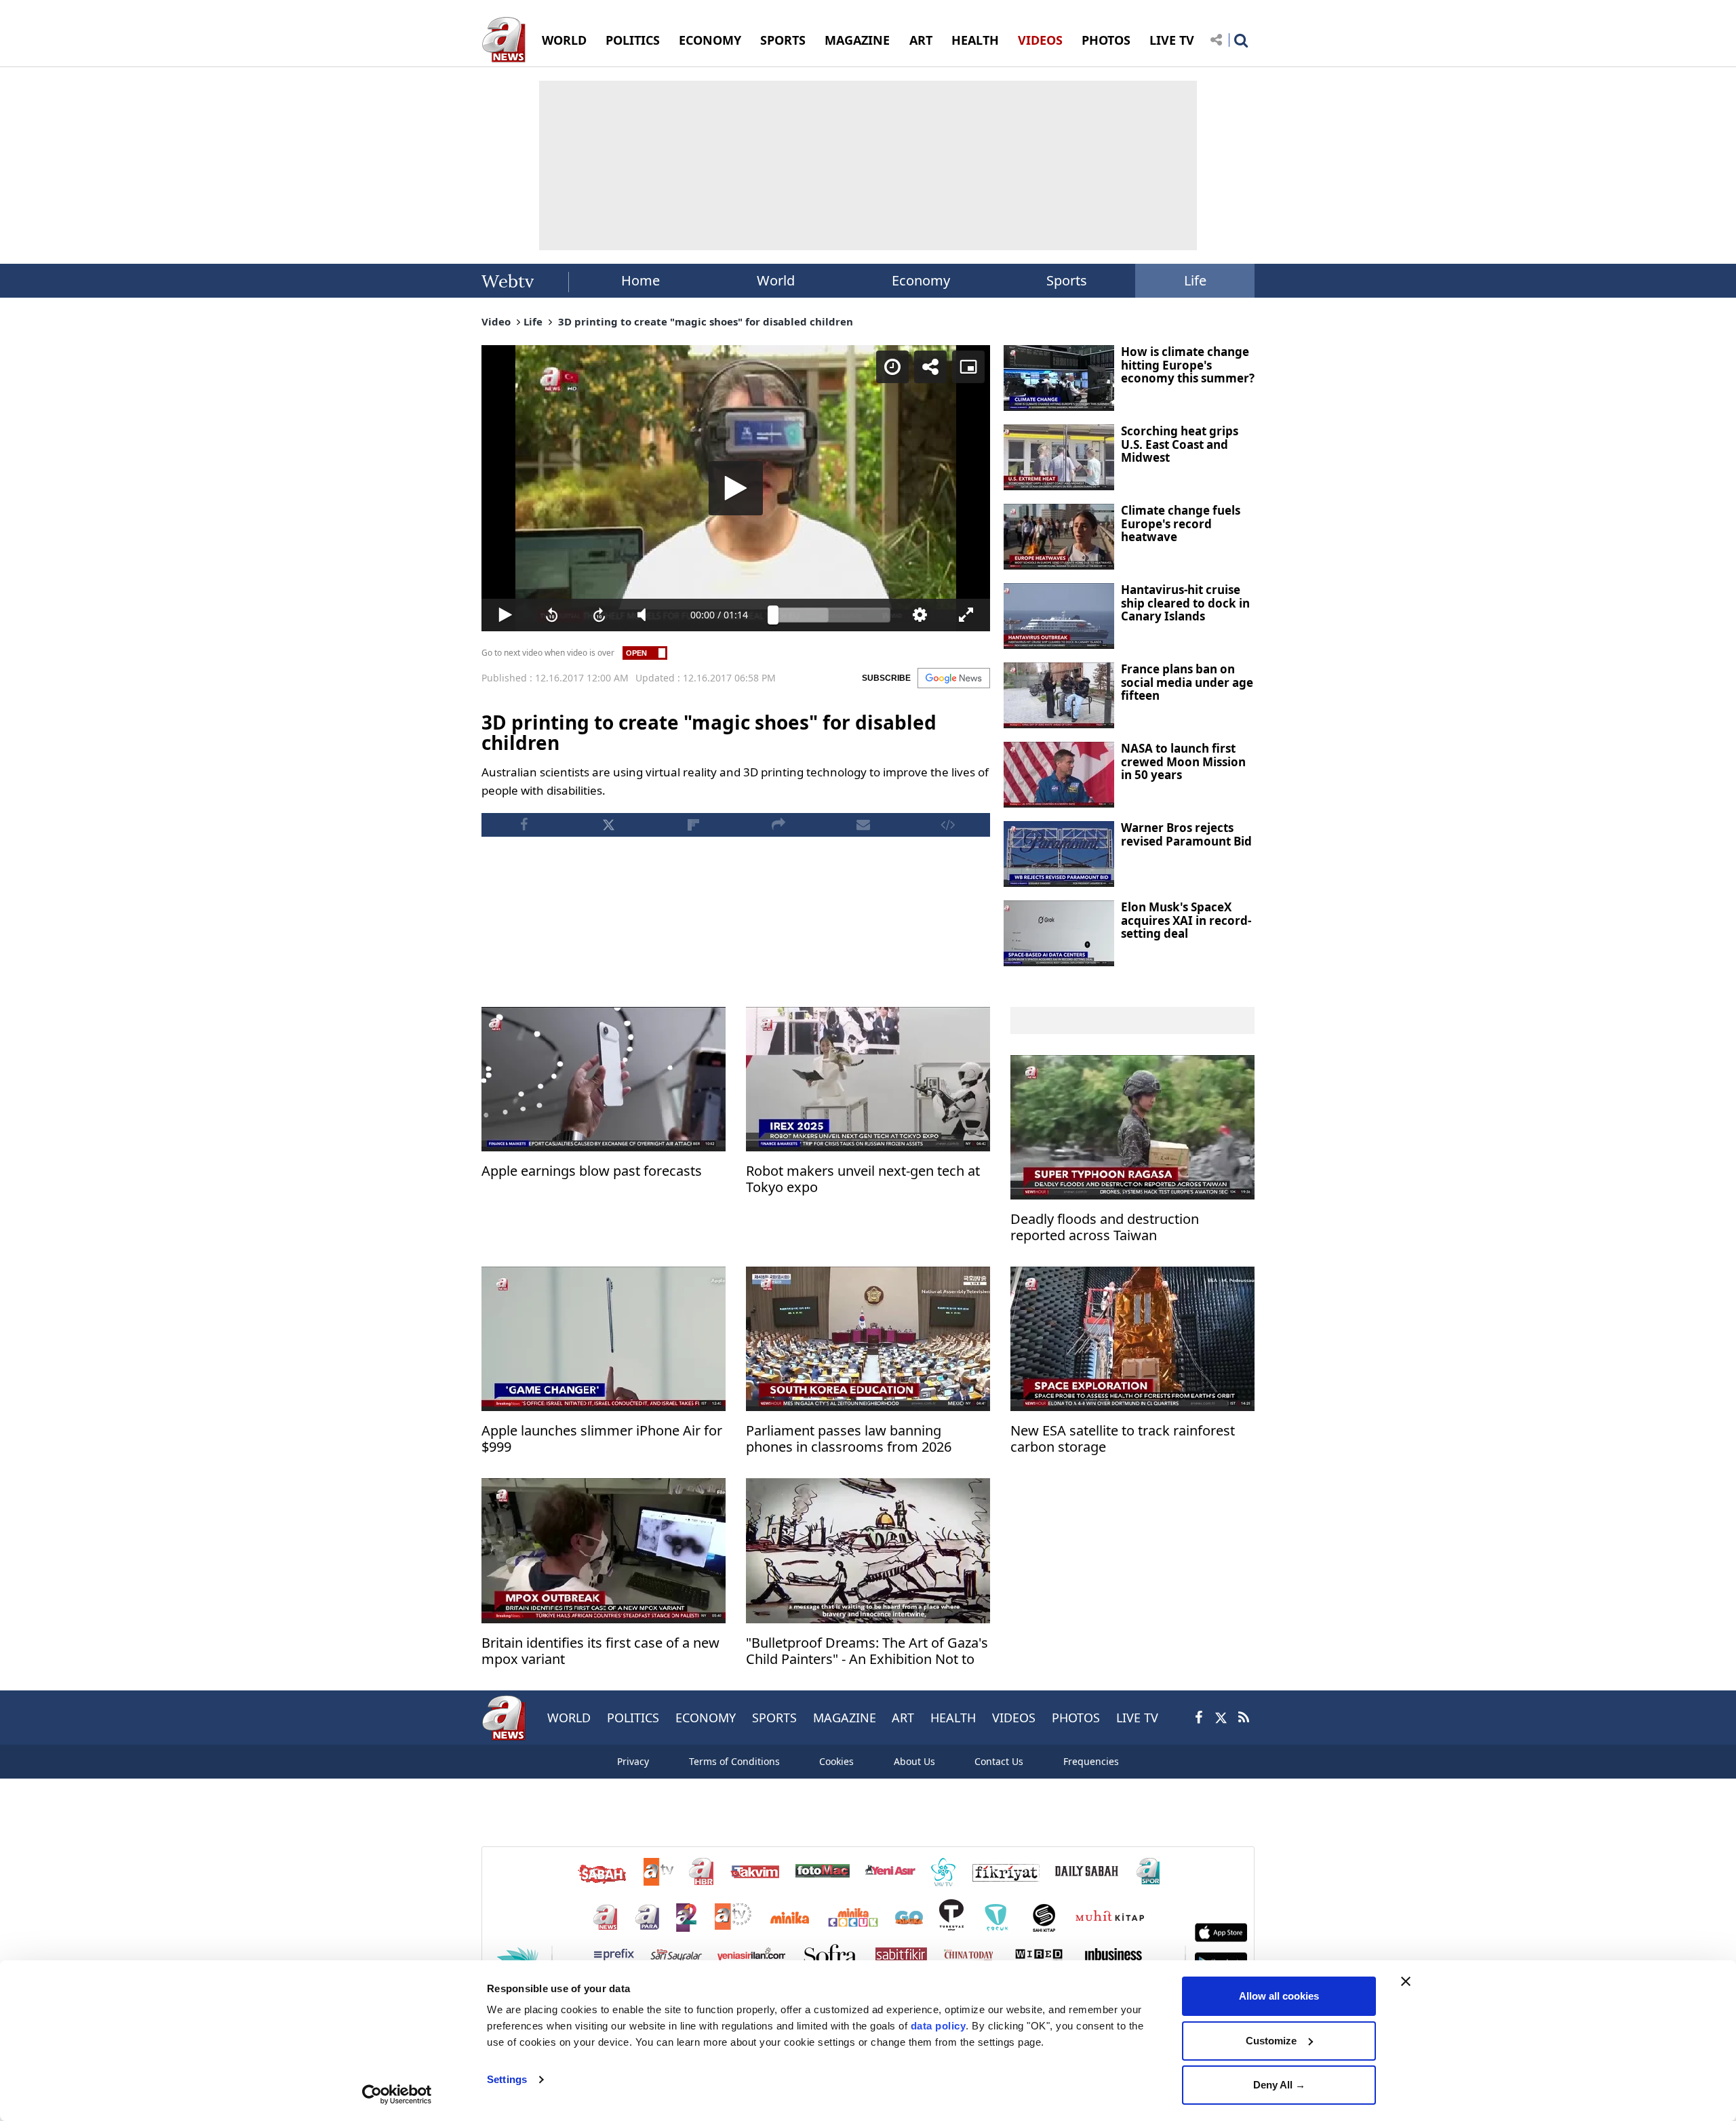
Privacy (633, 1761)
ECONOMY (710, 40)
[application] (736, 488)
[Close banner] (1406, 1981)
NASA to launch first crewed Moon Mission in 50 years (1183, 761)
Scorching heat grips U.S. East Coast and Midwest (1180, 444)
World (776, 280)
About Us (914, 1761)
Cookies (836, 1761)
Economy (921, 280)
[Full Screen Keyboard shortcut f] (966, 615)
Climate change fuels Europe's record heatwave (1181, 523)
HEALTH (975, 40)
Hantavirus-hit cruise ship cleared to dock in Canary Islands (1185, 603)
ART (921, 40)
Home (640, 280)
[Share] (930, 367)
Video (496, 321)
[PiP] (968, 367)
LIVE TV (1172, 40)
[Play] (736, 488)
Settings (507, 2079)
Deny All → (1279, 2085)
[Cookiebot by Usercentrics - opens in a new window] (397, 2095)
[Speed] (892, 367)
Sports (1067, 280)
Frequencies (1091, 1761)
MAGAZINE (857, 40)
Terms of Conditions (734, 1761)
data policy (939, 2026)
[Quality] (920, 615)
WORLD (564, 40)
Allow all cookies (1279, 1996)
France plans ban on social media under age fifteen (1187, 682)
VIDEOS (1040, 40)
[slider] (832, 615)
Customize (1271, 2041)
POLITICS (633, 40)
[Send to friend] (863, 825)
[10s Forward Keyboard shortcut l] (599, 615)
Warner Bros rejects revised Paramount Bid (1186, 834)
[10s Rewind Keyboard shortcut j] (553, 615)
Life (1195, 280)
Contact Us (999, 1761)
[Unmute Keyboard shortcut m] (647, 615)
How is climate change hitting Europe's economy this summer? (1188, 365)
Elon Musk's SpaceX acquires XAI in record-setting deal (1186, 920)
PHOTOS (1106, 40)
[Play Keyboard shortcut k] (505, 615)
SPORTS (783, 40)
